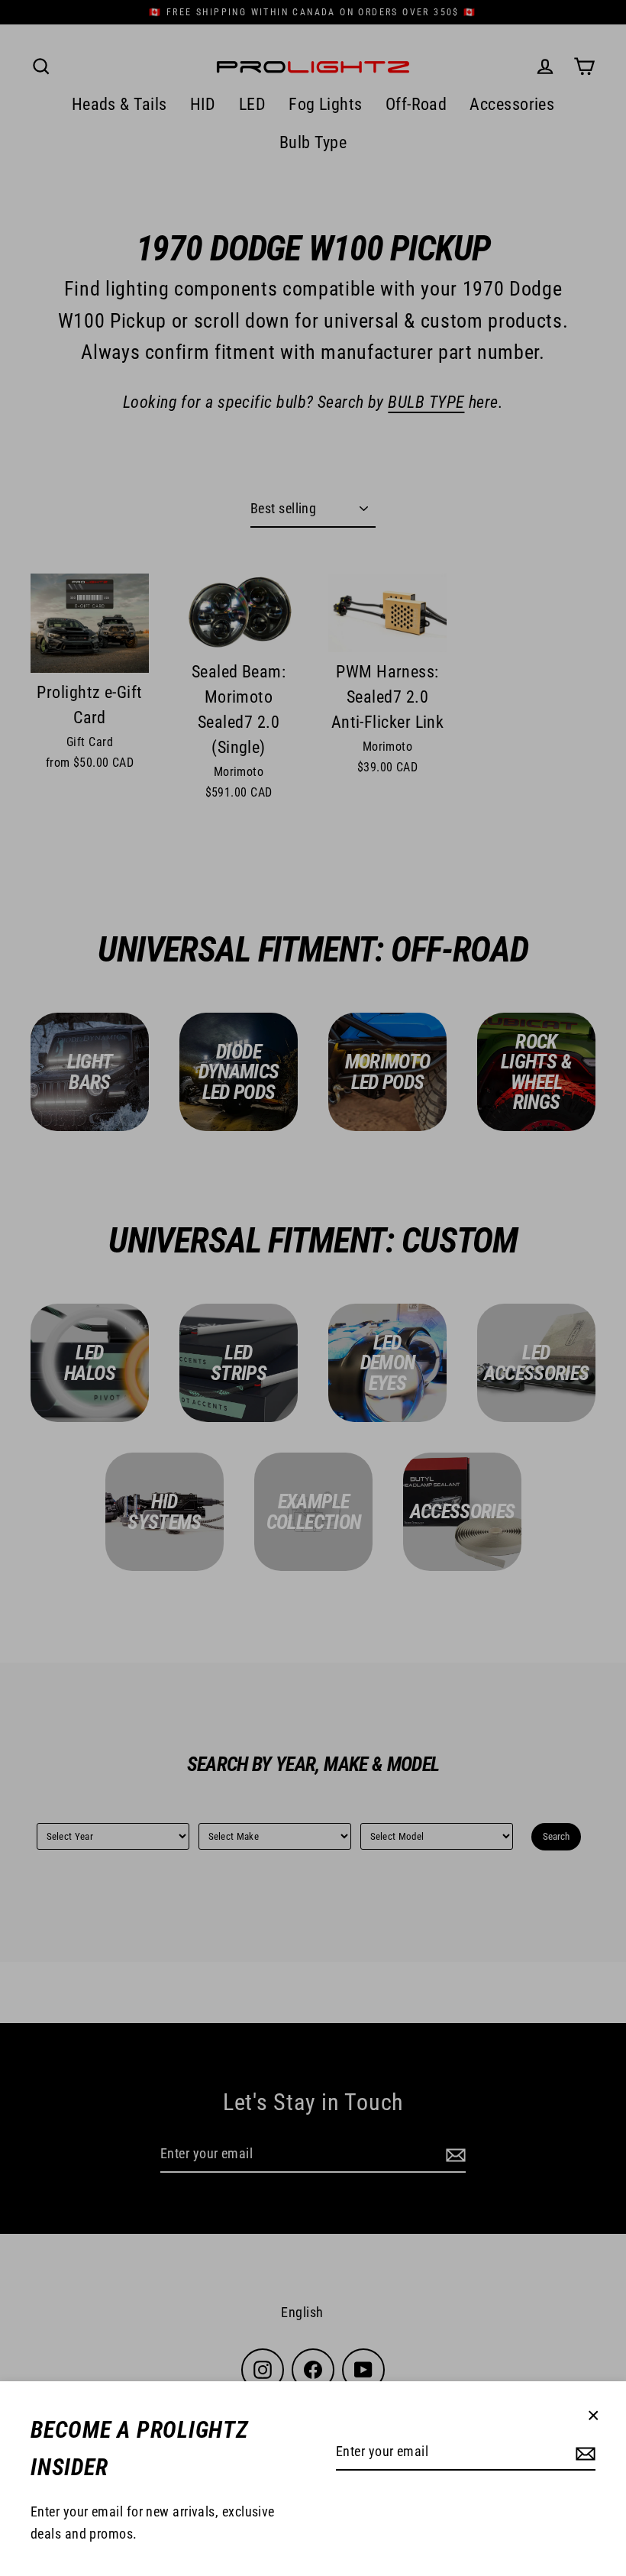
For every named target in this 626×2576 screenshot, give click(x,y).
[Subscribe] (583, 2453)
